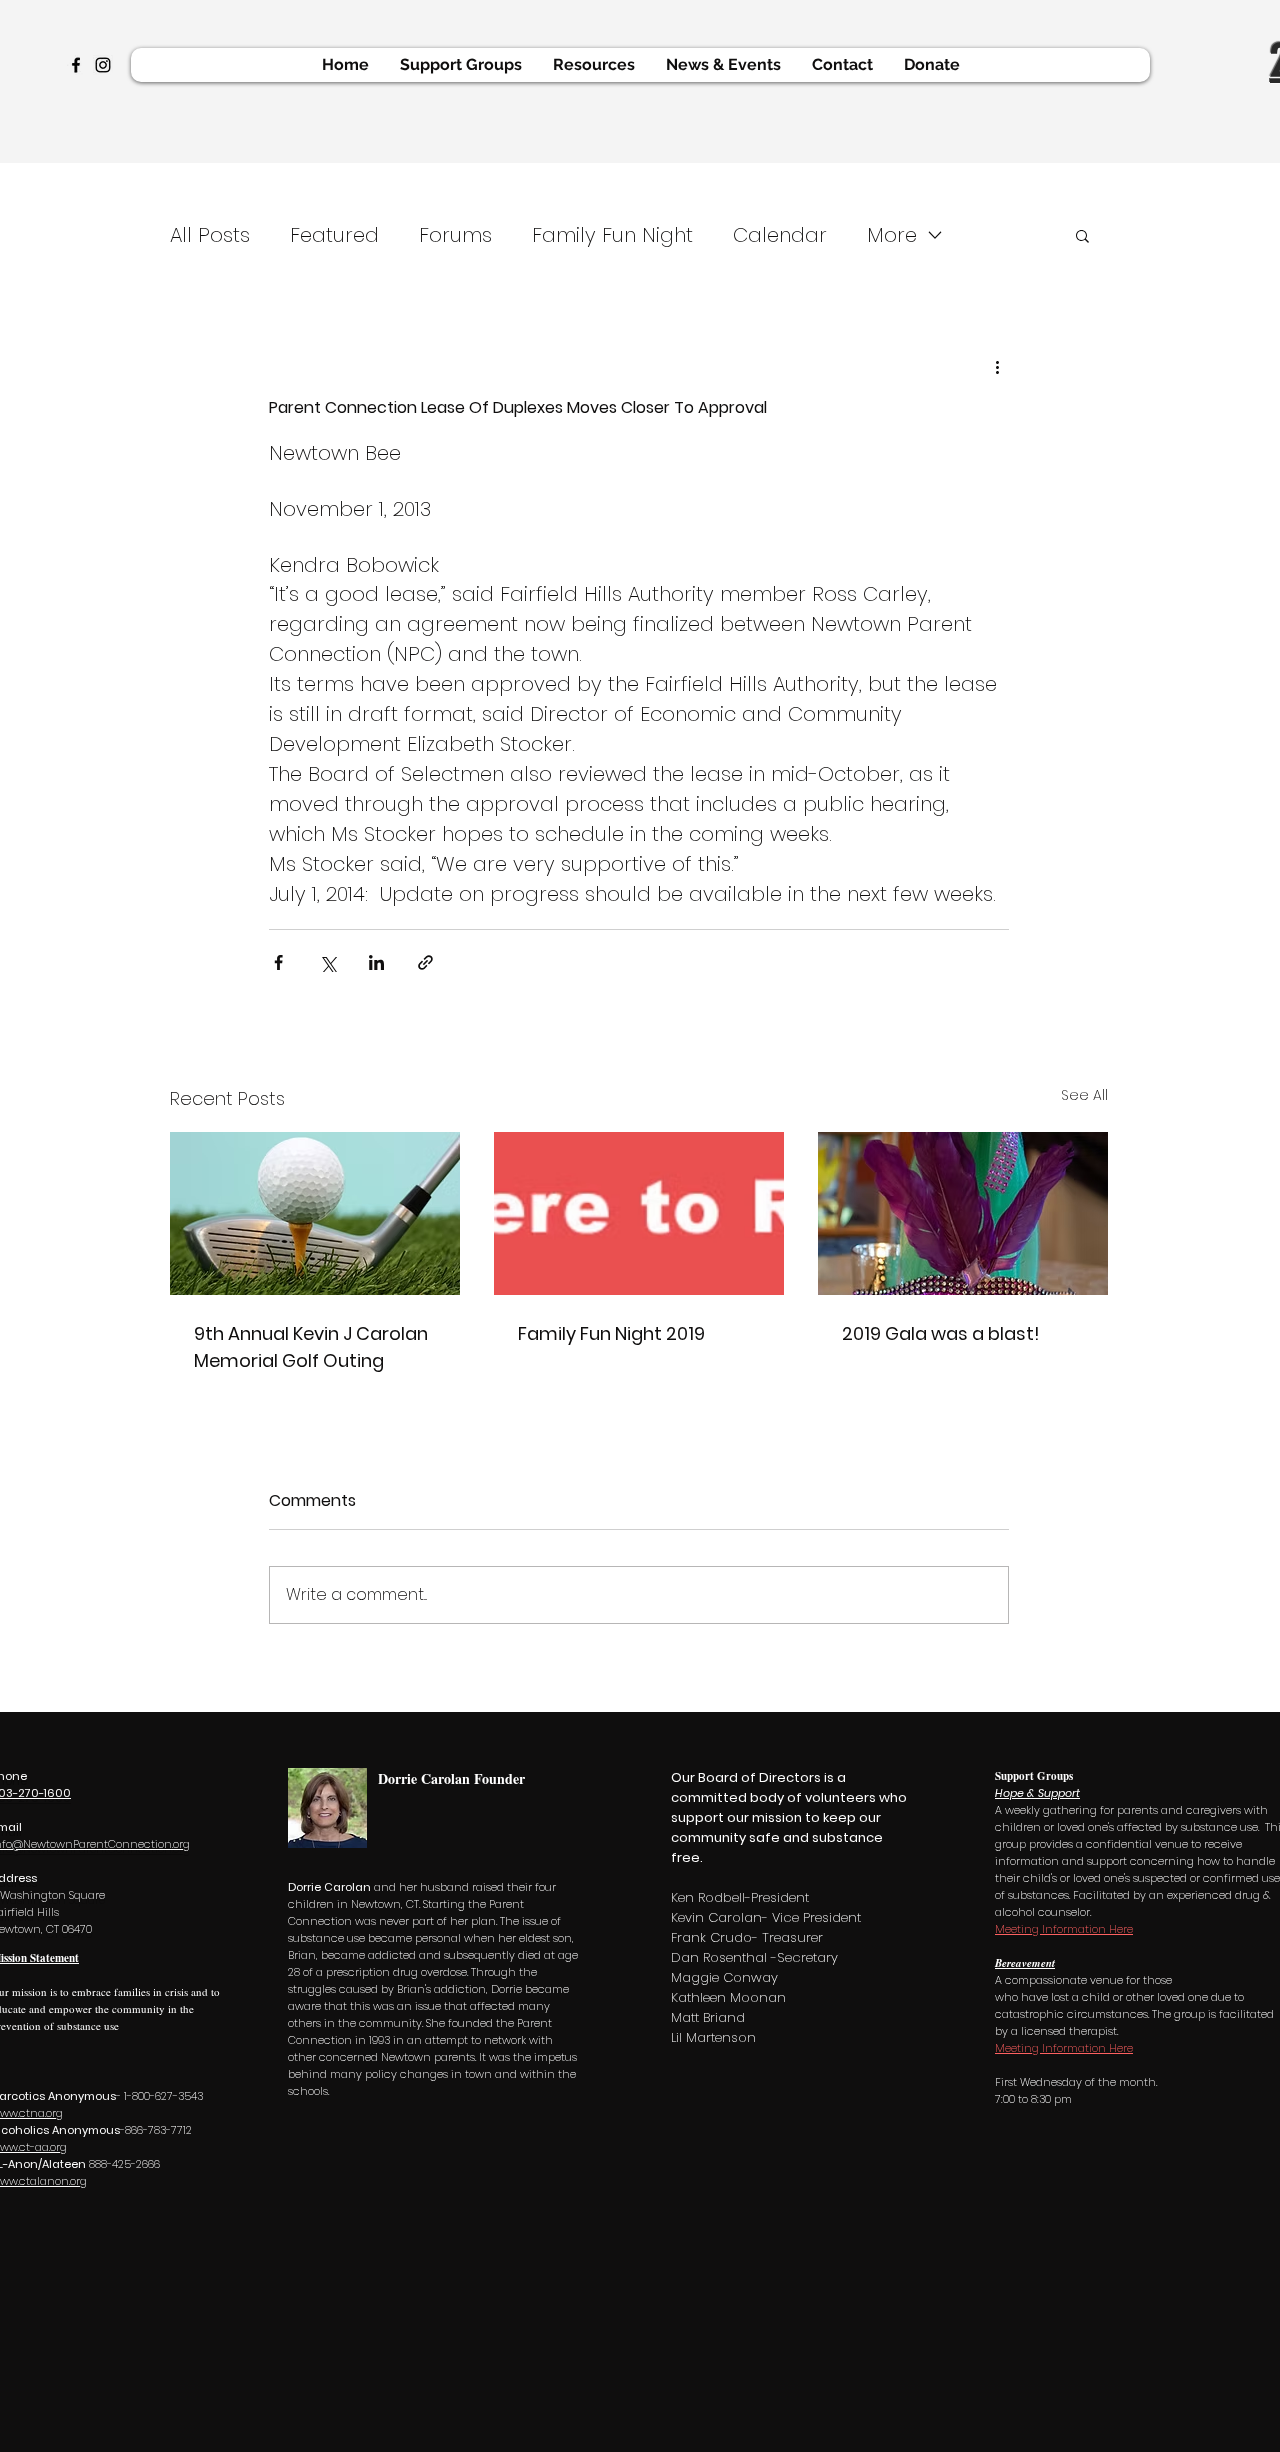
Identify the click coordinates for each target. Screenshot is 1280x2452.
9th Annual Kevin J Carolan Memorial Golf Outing (311, 1347)
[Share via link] (425, 962)
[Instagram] (103, 65)
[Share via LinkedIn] (376, 962)
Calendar (780, 235)
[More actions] (997, 367)
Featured (334, 235)
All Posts (210, 235)
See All (1084, 1095)
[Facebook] (76, 65)
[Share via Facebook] (278, 962)
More (892, 235)
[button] (1082, 235)
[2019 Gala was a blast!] (963, 1213)
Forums (455, 235)
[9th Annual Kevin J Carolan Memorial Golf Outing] (315, 1213)
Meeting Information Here (1064, 1929)
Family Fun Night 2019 (611, 1333)
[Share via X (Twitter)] (327, 962)
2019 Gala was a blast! (941, 1333)
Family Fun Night (612, 235)
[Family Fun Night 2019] (639, 1213)
